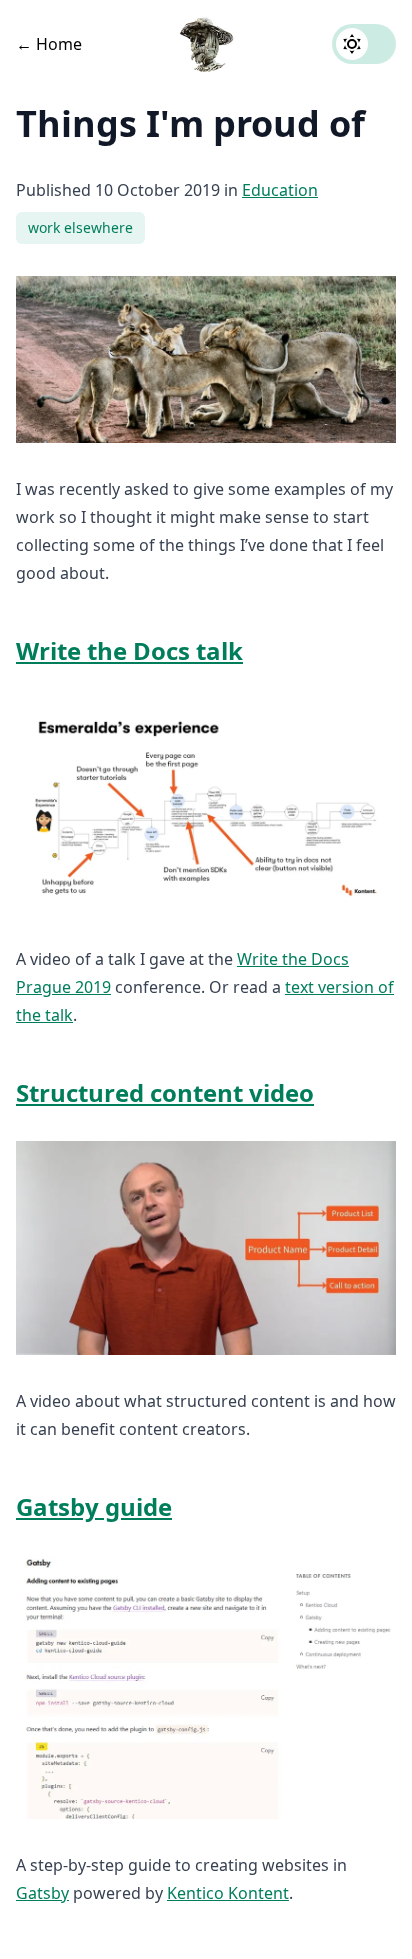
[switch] (364, 44)
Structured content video (165, 1092)
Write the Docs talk (129, 650)
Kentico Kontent (228, 1893)
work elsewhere (80, 227)
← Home (49, 44)
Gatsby (42, 1893)
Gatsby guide (94, 1506)
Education (280, 190)
